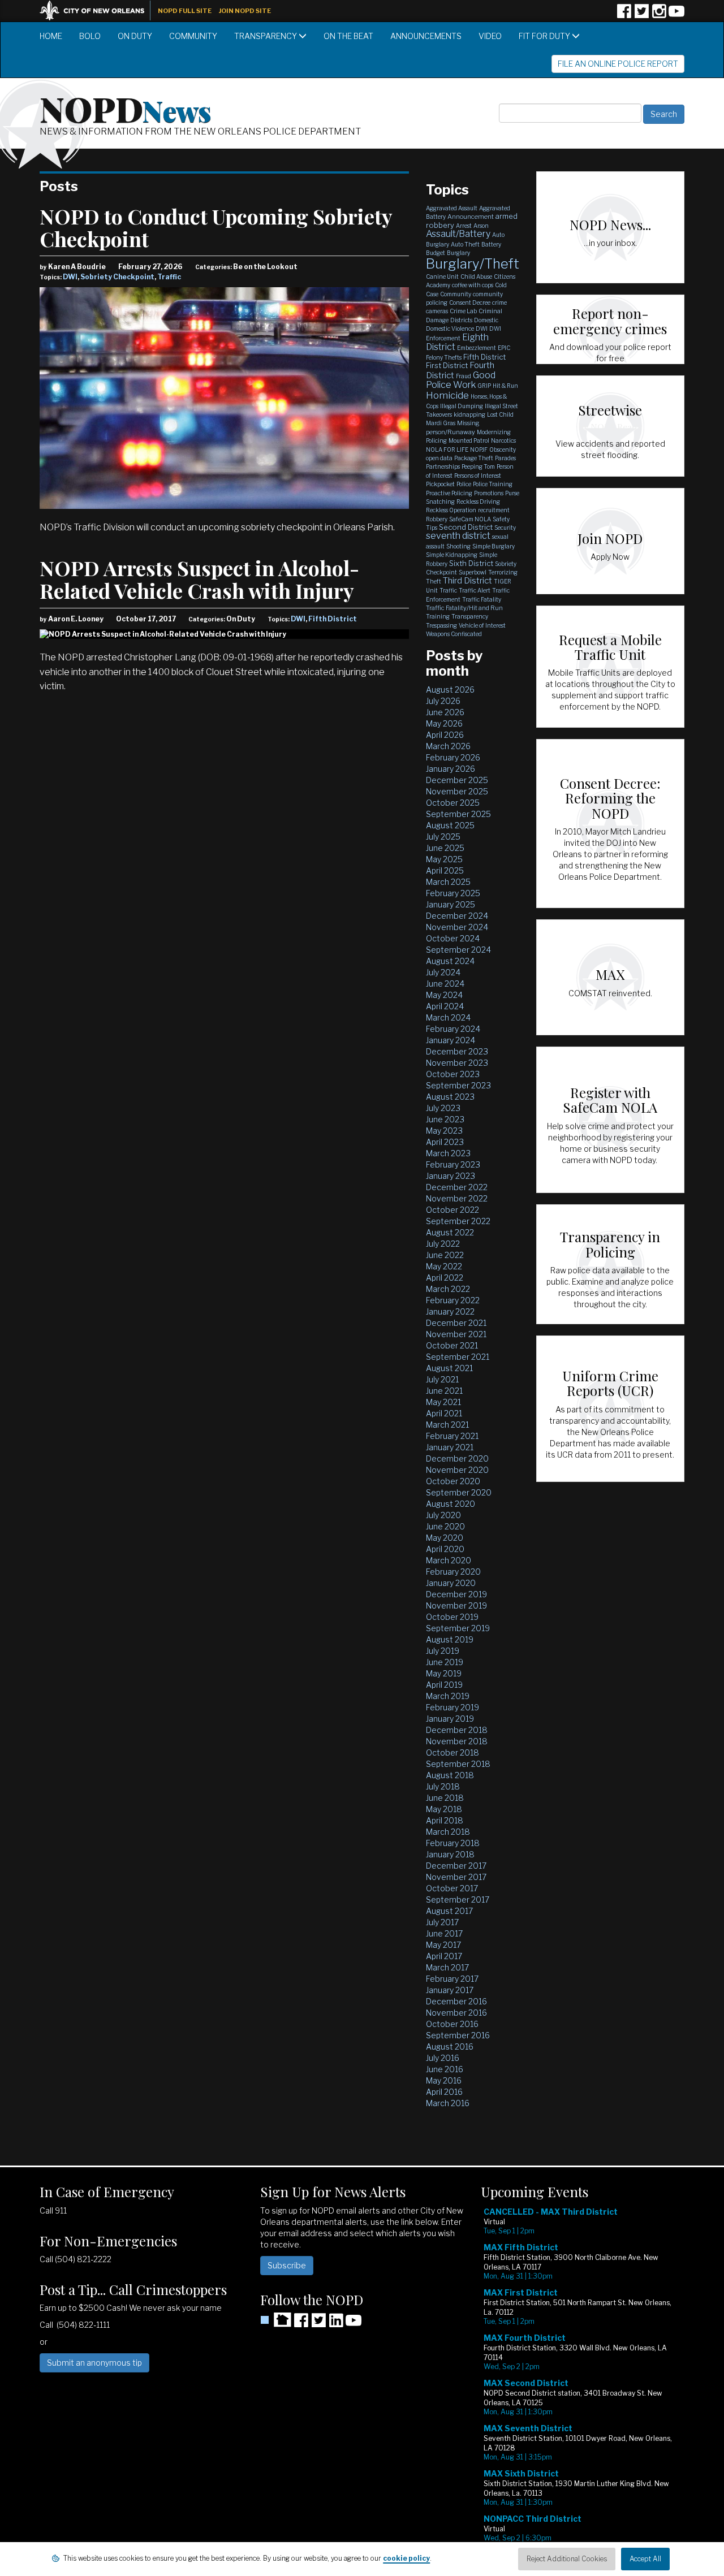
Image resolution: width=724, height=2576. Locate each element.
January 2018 (450, 1854)
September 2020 (459, 1492)
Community (193, 36)
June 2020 (445, 1526)
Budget (436, 253)
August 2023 (450, 1097)
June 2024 (445, 984)
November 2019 (456, 1605)
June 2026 (445, 712)
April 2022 (445, 1278)
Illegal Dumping (462, 406)
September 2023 (458, 1085)
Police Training (493, 484)
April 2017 (444, 1956)
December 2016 (456, 2001)
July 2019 (443, 1651)
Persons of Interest (478, 476)
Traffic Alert (475, 590)
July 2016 (443, 2058)
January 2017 (450, 1990)
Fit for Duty (545, 36)
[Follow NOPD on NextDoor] (276, 2320)
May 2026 (444, 723)
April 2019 (444, 1685)
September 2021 (458, 1357)
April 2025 (445, 870)
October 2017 (452, 1888)
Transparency (266, 36)
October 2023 (453, 1074)
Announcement (471, 217)
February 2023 (453, 1164)
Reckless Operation (451, 510)
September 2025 (458, 814)
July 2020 (443, 1515)
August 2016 (450, 2046)
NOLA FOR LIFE (447, 449)
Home (51, 36)
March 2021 (447, 1425)
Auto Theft (465, 244)
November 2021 (456, 1334)
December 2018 (457, 1730)
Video (490, 36)
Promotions (489, 493)
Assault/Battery (458, 234)
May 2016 (444, 2080)
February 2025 (453, 893)
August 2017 (449, 1911)
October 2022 (453, 1210)
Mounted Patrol (469, 440)
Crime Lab (463, 311)
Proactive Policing (449, 493)
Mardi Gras (441, 423)
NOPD (126, 108)
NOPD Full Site (185, 11)
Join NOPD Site (245, 11)
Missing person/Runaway (453, 427)
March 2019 (448, 1696)
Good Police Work (461, 380)
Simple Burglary (494, 546)
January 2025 (451, 904)
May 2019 (444, 1673)
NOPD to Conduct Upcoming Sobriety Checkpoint (216, 227)
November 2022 (457, 1198)
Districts (461, 320)
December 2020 (457, 1458)
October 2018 (453, 1752)
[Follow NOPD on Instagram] (659, 15)
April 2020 (445, 1549)
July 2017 (442, 1922)
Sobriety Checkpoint (117, 277)
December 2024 (457, 916)
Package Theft (474, 458)
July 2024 (443, 972)
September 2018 (458, 1764)
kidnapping (469, 414)
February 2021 (452, 1436)
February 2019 (453, 1707)
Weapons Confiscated (454, 634)
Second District (466, 527)
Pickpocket (440, 484)
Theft (434, 581)
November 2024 (457, 927)
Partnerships (443, 466)
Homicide (447, 395)
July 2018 (443, 1786)
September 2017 (458, 1899)
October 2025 (453, 803)
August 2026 (450, 690)
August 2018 (450, 1775)
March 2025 (448, 882)
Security (505, 528)
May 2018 (444, 1809)
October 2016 (452, 2024)
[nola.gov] (98, 9)
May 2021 (443, 1402)
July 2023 (443, 1108)
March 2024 (448, 1017)
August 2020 (451, 1504)
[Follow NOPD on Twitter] (641, 15)
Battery (491, 244)
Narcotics (503, 440)
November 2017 (456, 1877)
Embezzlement (477, 348)
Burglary (458, 253)
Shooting (458, 546)
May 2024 (444, 995)
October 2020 (453, 1481)
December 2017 (456, 1866)
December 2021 (456, 1323)
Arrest (464, 226)
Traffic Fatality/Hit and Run (464, 608)
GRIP (484, 386)
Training (438, 616)
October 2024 (453, 938)
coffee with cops (473, 285)
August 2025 (450, 825)
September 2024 (458, 950)
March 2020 (449, 1560)
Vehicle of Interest (482, 625)
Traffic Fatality (482, 599)
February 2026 (453, 757)
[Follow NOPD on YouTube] (676, 15)
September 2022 (458, 1221)
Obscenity (503, 449)
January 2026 (451, 769)
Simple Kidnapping (452, 555)
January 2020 (451, 1583)
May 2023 (444, 1131)
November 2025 (457, 791)
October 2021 (452, 1345)
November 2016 (456, 2013)
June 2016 (445, 2069)
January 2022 (450, 1311)
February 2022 (453, 1300)
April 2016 (444, 2092)
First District (447, 365)
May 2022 (444, 1266)
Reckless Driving (478, 502)
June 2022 (445, 1255)
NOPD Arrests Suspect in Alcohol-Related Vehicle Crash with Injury (199, 579)
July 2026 (443, 701)
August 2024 (450, 961)
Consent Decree (470, 302)
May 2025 (444, 859)
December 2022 (457, 1187)
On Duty (135, 36)
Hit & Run (505, 386)
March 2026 (448, 746)
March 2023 (448, 1153)
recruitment (494, 510)
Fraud (464, 376)
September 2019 (458, 1628)
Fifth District (333, 619)
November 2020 (457, 1470)
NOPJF (479, 449)
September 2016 (458, 2035)
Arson (481, 226)
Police (464, 484)
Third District (467, 581)
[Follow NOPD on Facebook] (624, 15)
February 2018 (453, 1843)
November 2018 (457, 1741)
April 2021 (444, 1413)
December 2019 (456, 1594)
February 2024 (453, 1029)
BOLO (90, 36)
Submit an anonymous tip (94, 2363)
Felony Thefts (444, 357)
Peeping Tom (478, 466)
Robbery (437, 519)
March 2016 (448, 2103)
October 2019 (452, 1617)
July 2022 (443, 1244)
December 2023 (457, 1051)
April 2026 (445, 735)
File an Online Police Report (618, 64)
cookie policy (406, 2558)
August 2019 (450, 1639)
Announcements (426, 36)
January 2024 (451, 1040)
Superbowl (473, 572)
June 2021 (444, 1391)
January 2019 (450, 1719)
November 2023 (457, 1063)
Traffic (169, 277)
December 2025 (457, 780)
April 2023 (445, 1142)
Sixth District (471, 563)
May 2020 (445, 1538)
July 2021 (442, 1379)
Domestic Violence (450, 329)
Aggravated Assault (452, 208)
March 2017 (447, 1967)
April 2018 (445, 1820)
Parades (505, 458)
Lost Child (500, 414)
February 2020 (453, 1572)
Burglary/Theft (473, 264)
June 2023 (445, 1119)
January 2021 (450, 1447)
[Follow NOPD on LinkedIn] (336, 2324)
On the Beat (348, 36)
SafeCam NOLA (470, 519)
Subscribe (287, 2265)
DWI (70, 277)
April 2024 (445, 1006)
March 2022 (448, 1289)
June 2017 (444, 1933)
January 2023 (451, 1176)
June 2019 (445, 1662)
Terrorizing (503, 572)
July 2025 (443, 837)
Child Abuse (476, 276)
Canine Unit (442, 276)
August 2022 (450, 1232)
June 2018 (445, 1798)
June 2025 (445, 848)
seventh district (458, 536)
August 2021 (449, 1368)
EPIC (504, 348)
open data (439, 458)
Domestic (486, 320)
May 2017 (443, 1945)
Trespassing (441, 625)
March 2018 (448, 1832)
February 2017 (452, 1979)
